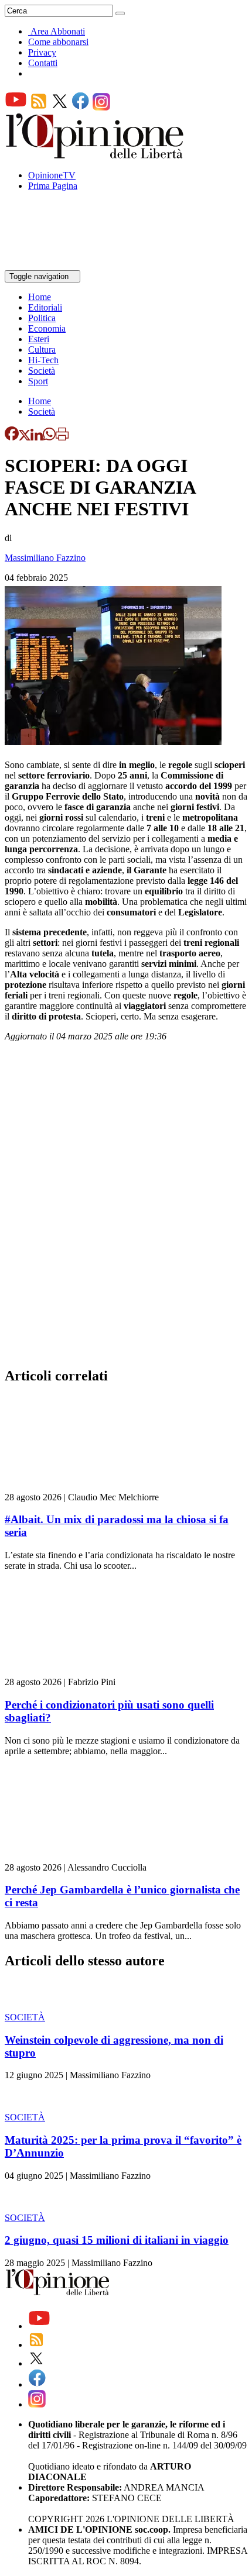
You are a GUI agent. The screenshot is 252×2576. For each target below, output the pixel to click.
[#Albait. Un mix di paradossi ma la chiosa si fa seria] (75, 1487)
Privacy (42, 52)
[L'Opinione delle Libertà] (96, 155)
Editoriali (45, 307)
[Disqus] (126, 1208)
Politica (42, 318)
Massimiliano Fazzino (45, 558)
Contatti (43, 63)
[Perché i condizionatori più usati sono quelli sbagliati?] (75, 1671)
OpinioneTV (52, 175)
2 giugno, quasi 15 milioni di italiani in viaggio (117, 2240)
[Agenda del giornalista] (56, 265)
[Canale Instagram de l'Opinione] (101, 107)
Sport (38, 381)
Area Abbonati (58, 31)
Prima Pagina (53, 186)
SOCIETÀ (25, 2017)
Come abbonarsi (58, 42)
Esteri (39, 339)
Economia (47, 328)
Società (42, 371)
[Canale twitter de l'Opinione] (60, 107)
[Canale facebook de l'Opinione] (81, 107)
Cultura (42, 349)
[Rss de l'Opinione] (39, 107)
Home (40, 297)
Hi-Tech (43, 360)
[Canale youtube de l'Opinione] (16, 107)
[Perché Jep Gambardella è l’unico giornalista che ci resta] (75, 1857)
